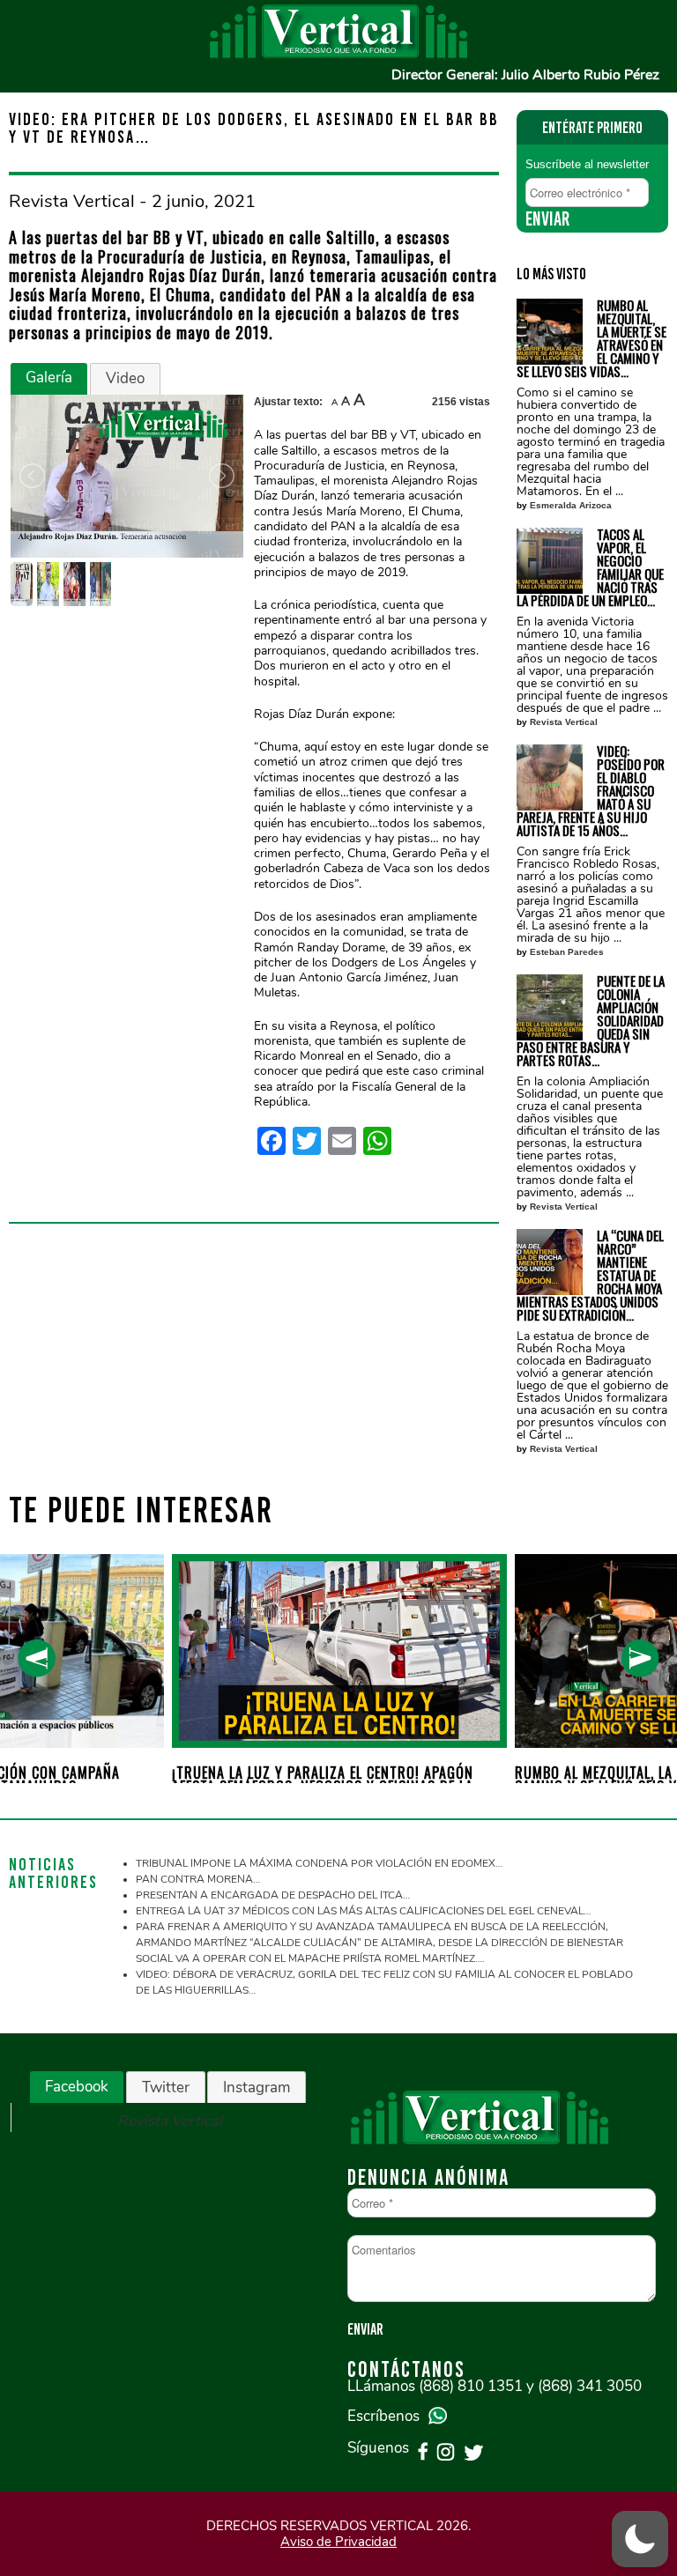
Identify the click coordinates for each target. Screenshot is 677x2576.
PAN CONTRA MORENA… (198, 1879)
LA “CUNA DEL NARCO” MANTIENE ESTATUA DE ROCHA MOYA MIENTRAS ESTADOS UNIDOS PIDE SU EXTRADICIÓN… (590, 1275)
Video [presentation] (125, 378)
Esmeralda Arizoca (571, 505)
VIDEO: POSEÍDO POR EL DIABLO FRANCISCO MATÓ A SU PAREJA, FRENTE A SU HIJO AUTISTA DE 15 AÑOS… (591, 791)
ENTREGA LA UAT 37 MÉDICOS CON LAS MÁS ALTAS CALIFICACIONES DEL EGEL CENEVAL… (363, 1911)
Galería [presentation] (49, 378)
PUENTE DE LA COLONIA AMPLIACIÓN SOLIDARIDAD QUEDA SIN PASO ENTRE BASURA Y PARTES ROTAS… (591, 1021)
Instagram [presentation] (257, 2087)
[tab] (49, 379)
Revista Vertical (564, 722)
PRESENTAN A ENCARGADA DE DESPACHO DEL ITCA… (273, 1895)
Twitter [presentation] (166, 2087)
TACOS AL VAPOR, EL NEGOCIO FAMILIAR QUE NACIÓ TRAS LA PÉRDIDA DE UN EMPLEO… (590, 567)
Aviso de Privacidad (338, 2542)
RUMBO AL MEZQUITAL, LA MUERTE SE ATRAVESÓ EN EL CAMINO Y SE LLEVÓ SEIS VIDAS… (591, 338)
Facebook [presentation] (77, 2087)
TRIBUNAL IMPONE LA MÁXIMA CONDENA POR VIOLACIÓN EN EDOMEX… (319, 1863)
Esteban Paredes (567, 952)
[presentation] (37, 1658)
